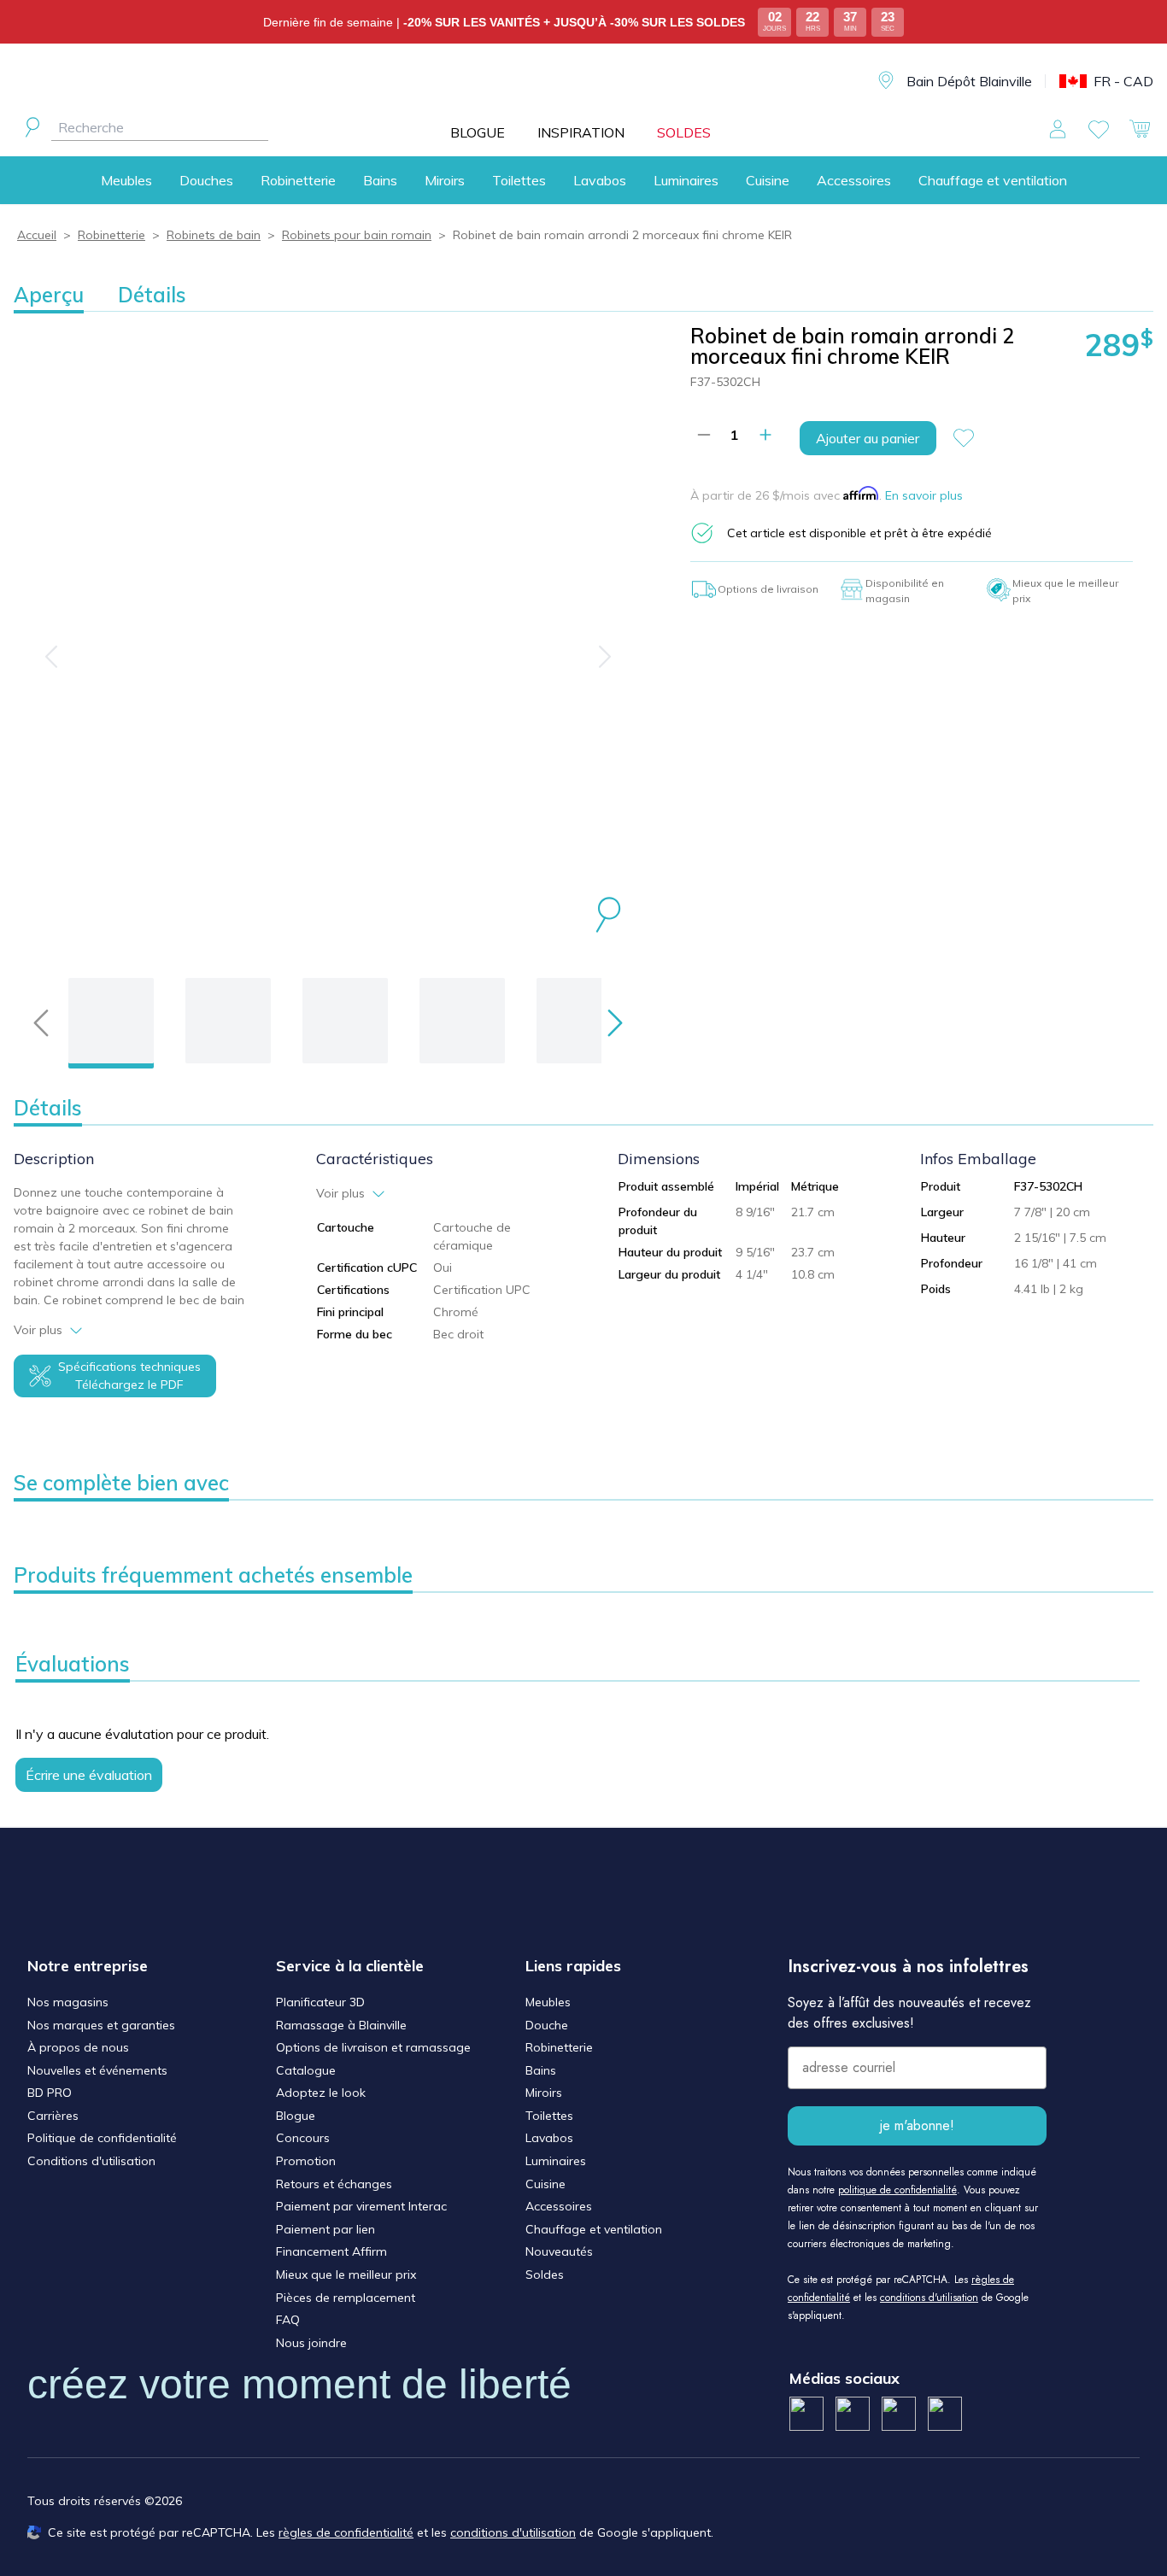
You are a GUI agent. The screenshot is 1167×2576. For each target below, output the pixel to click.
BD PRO (50, 2093)
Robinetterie (298, 180)
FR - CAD (1123, 81)
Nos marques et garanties (101, 2025)
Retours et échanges (334, 2184)
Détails (152, 295)
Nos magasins (68, 2002)
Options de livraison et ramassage (373, 2047)
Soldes (545, 2274)
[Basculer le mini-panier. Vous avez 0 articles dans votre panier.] (1140, 129)
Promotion (306, 2161)
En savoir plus (924, 495)
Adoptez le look (321, 2093)
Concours (303, 2138)
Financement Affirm (331, 2251)
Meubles (126, 180)
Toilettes (519, 180)
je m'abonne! (917, 2125)
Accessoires (854, 180)
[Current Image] (111, 1021)
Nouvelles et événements (97, 2070)
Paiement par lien (325, 2229)
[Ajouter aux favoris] (971, 438)
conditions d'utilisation (929, 2298)
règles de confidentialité (346, 2532)
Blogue (296, 2116)
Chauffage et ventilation (993, 180)
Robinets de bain (214, 235)
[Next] (615, 1023)
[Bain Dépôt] (597, 82)
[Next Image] (228, 1021)
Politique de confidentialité (102, 2138)
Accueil (37, 235)
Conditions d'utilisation (91, 2161)
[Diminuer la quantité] (704, 435)
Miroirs (445, 180)
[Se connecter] (1058, 129)
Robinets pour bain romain (357, 235)
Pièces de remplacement (346, 2298)
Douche (547, 2025)
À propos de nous (78, 2047)
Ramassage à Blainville (341, 2025)
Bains (380, 180)
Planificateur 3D (320, 2002)
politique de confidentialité (897, 2190)
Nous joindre (311, 2343)
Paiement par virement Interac (361, 2206)
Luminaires (686, 180)
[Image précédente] (51, 657)
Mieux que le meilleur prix (346, 2274)
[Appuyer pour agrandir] (608, 917)
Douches (206, 180)
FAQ (288, 2320)
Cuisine (768, 180)
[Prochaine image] (605, 657)
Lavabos (600, 180)
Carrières (53, 2116)
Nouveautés (559, 2251)
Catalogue (306, 2070)
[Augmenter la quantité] (765, 435)
